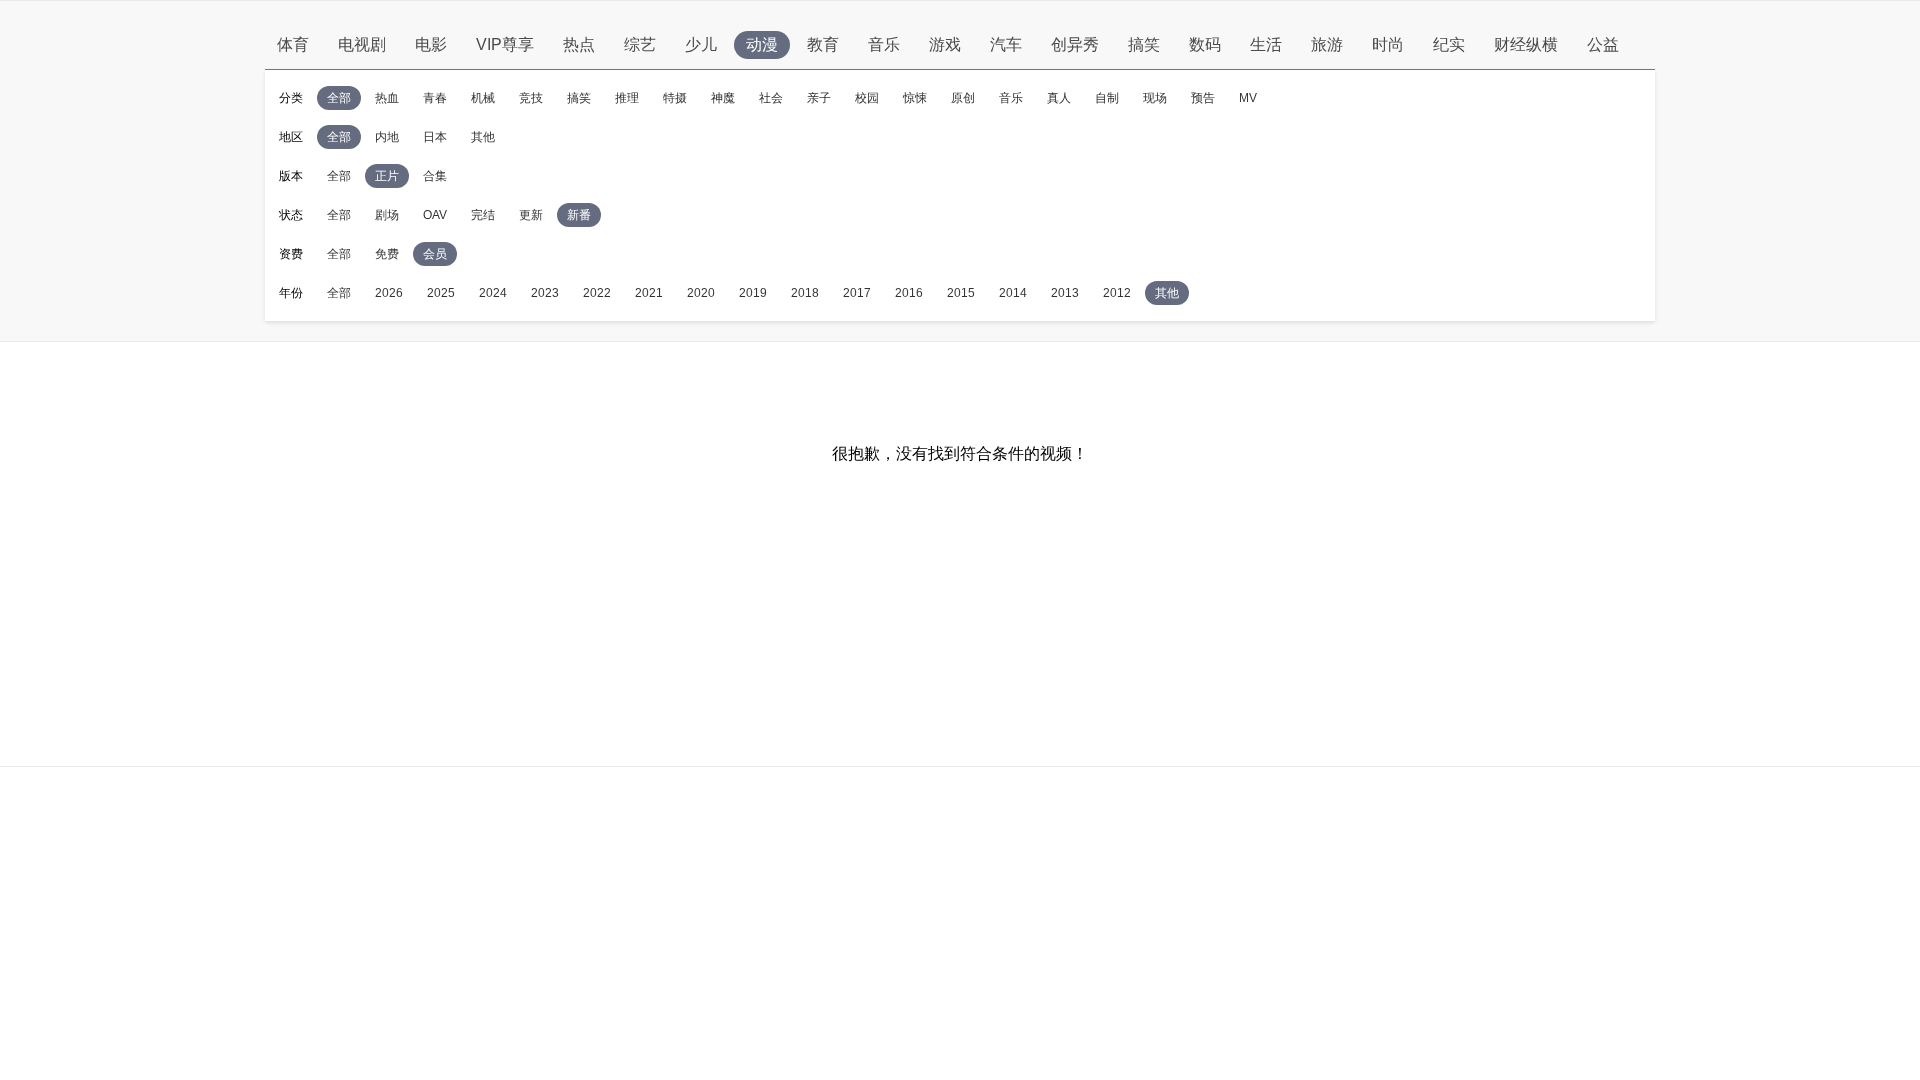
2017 (857, 293)
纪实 (1449, 44)
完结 (483, 215)
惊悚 (915, 98)
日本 (435, 137)
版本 (291, 176)
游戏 (945, 44)
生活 (1266, 44)
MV (1248, 98)
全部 (339, 98)
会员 (435, 254)
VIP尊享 (505, 44)
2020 (701, 293)
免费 (387, 254)
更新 (531, 215)
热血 (387, 98)
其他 (483, 137)
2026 (389, 293)
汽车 (1006, 44)
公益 (1603, 44)
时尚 (1388, 44)
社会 (771, 98)
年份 (291, 293)
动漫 (762, 44)
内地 (387, 137)
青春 (435, 98)
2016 (909, 293)
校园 (867, 98)
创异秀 (1075, 44)
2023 (545, 293)
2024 (493, 293)
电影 (431, 44)
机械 (483, 98)
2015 (961, 293)
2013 (1065, 293)
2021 (649, 293)
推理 (627, 98)
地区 (291, 137)
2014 (1013, 293)
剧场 (387, 215)
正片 (387, 176)
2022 (597, 293)
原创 (963, 98)
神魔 (723, 98)
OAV (435, 215)
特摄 (675, 98)
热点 (579, 44)
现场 (1155, 98)
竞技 (531, 98)
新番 (579, 215)
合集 (435, 176)
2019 (753, 293)
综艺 (640, 44)
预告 (1203, 98)
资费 (291, 254)
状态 (291, 215)
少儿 (701, 44)
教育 (823, 44)
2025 (441, 293)
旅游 (1327, 44)
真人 (1059, 98)
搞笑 (1144, 44)
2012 (1117, 293)
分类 (291, 98)
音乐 (884, 44)
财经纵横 (1526, 44)
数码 (1205, 44)
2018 (805, 293)
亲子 (819, 98)
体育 (293, 44)
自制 (1107, 98)
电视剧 (362, 44)
